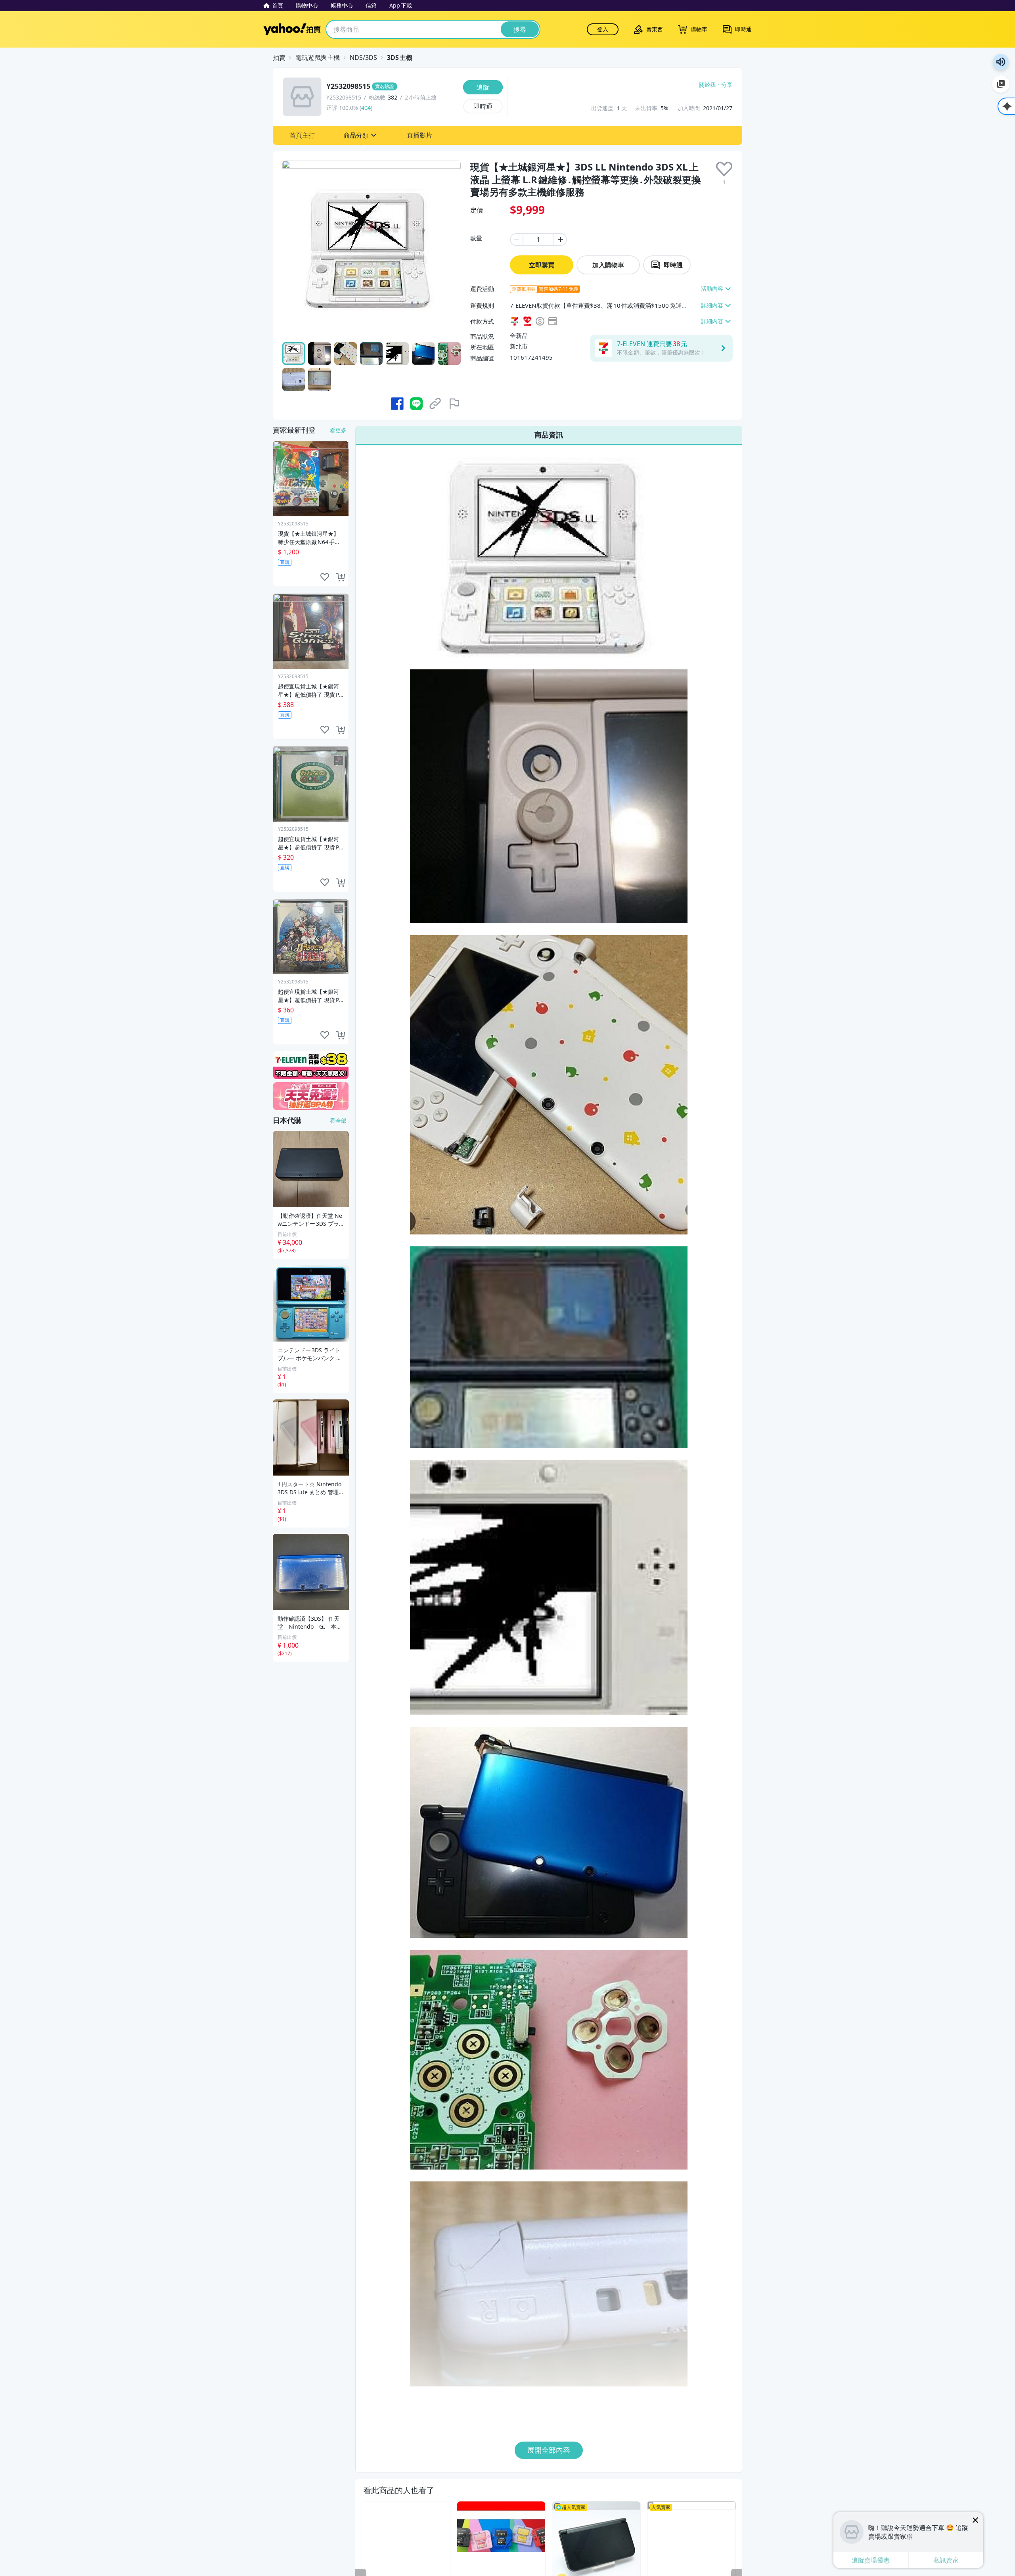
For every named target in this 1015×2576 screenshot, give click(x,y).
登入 (603, 29)
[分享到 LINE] (416, 404)
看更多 (338, 430)
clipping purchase (341, 577)
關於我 (707, 85)
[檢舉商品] (454, 404)
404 (366, 108)
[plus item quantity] (561, 240)
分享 (727, 85)
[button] (302, 135)
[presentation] (724, 169)
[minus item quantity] (516, 240)
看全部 (338, 1120)
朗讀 (1001, 62)
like (325, 577)
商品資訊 (549, 435)
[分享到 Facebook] (397, 404)
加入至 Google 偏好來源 (1001, 84)
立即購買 (542, 265)
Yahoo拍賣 (292, 29)
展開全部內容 (549, 2450)
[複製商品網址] (435, 404)
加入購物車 (608, 265)
